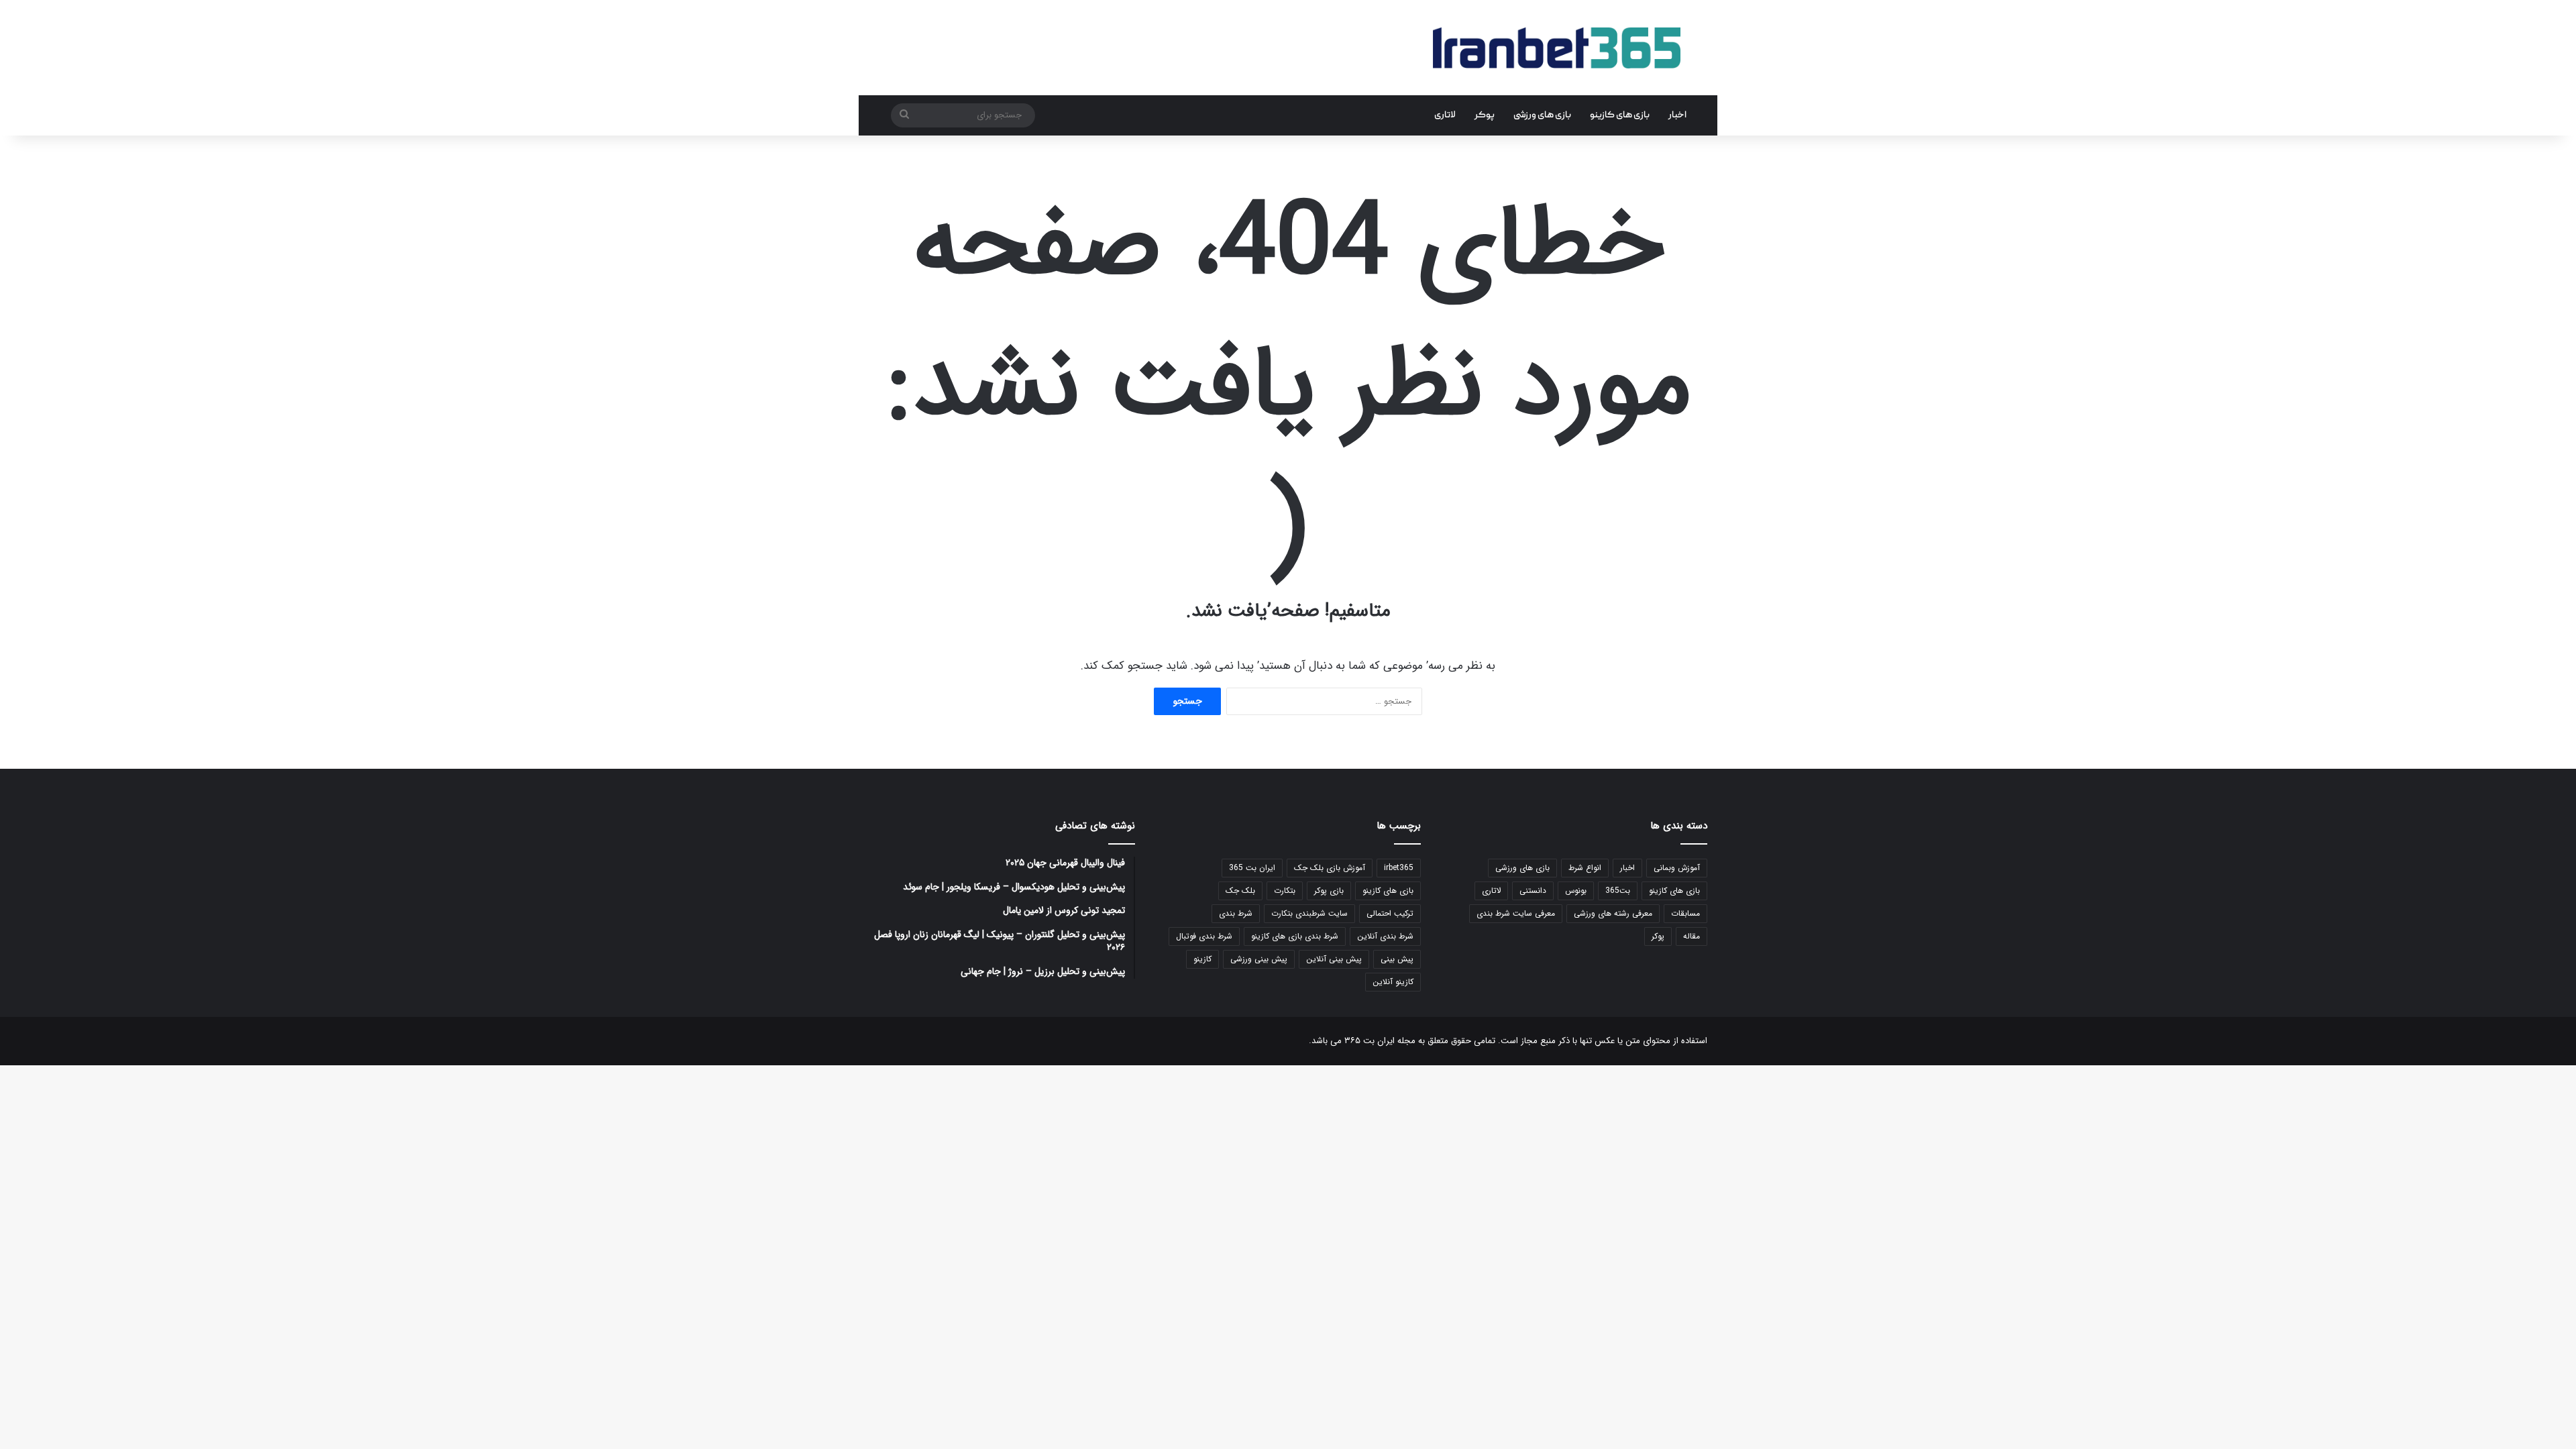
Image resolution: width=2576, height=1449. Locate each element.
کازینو (1202, 959)
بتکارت (1285, 891)
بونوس (1576, 891)
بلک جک (1240, 891)
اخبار (1677, 115)
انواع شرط (1585, 868)
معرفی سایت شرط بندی (1516, 913)
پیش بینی (1397, 959)
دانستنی (1533, 891)
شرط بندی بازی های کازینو (1295, 936)
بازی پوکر (1329, 891)
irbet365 (1399, 868)
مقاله (1692, 936)
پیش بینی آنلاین (1334, 959)
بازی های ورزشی (1542, 115)
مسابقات (1685, 913)
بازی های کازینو (1620, 115)
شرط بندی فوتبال (1204, 936)
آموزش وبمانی (1677, 868)
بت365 (1618, 891)
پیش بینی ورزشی (1259, 959)
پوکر (1485, 115)
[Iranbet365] (1557, 48)
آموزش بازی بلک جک (1330, 868)
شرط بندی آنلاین (1385, 936)
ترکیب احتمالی (1390, 913)
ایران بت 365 (1252, 868)
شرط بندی (1236, 913)
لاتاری (1445, 115)
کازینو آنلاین (1393, 982)
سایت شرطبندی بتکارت (1309, 913)
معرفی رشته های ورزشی (1613, 913)
